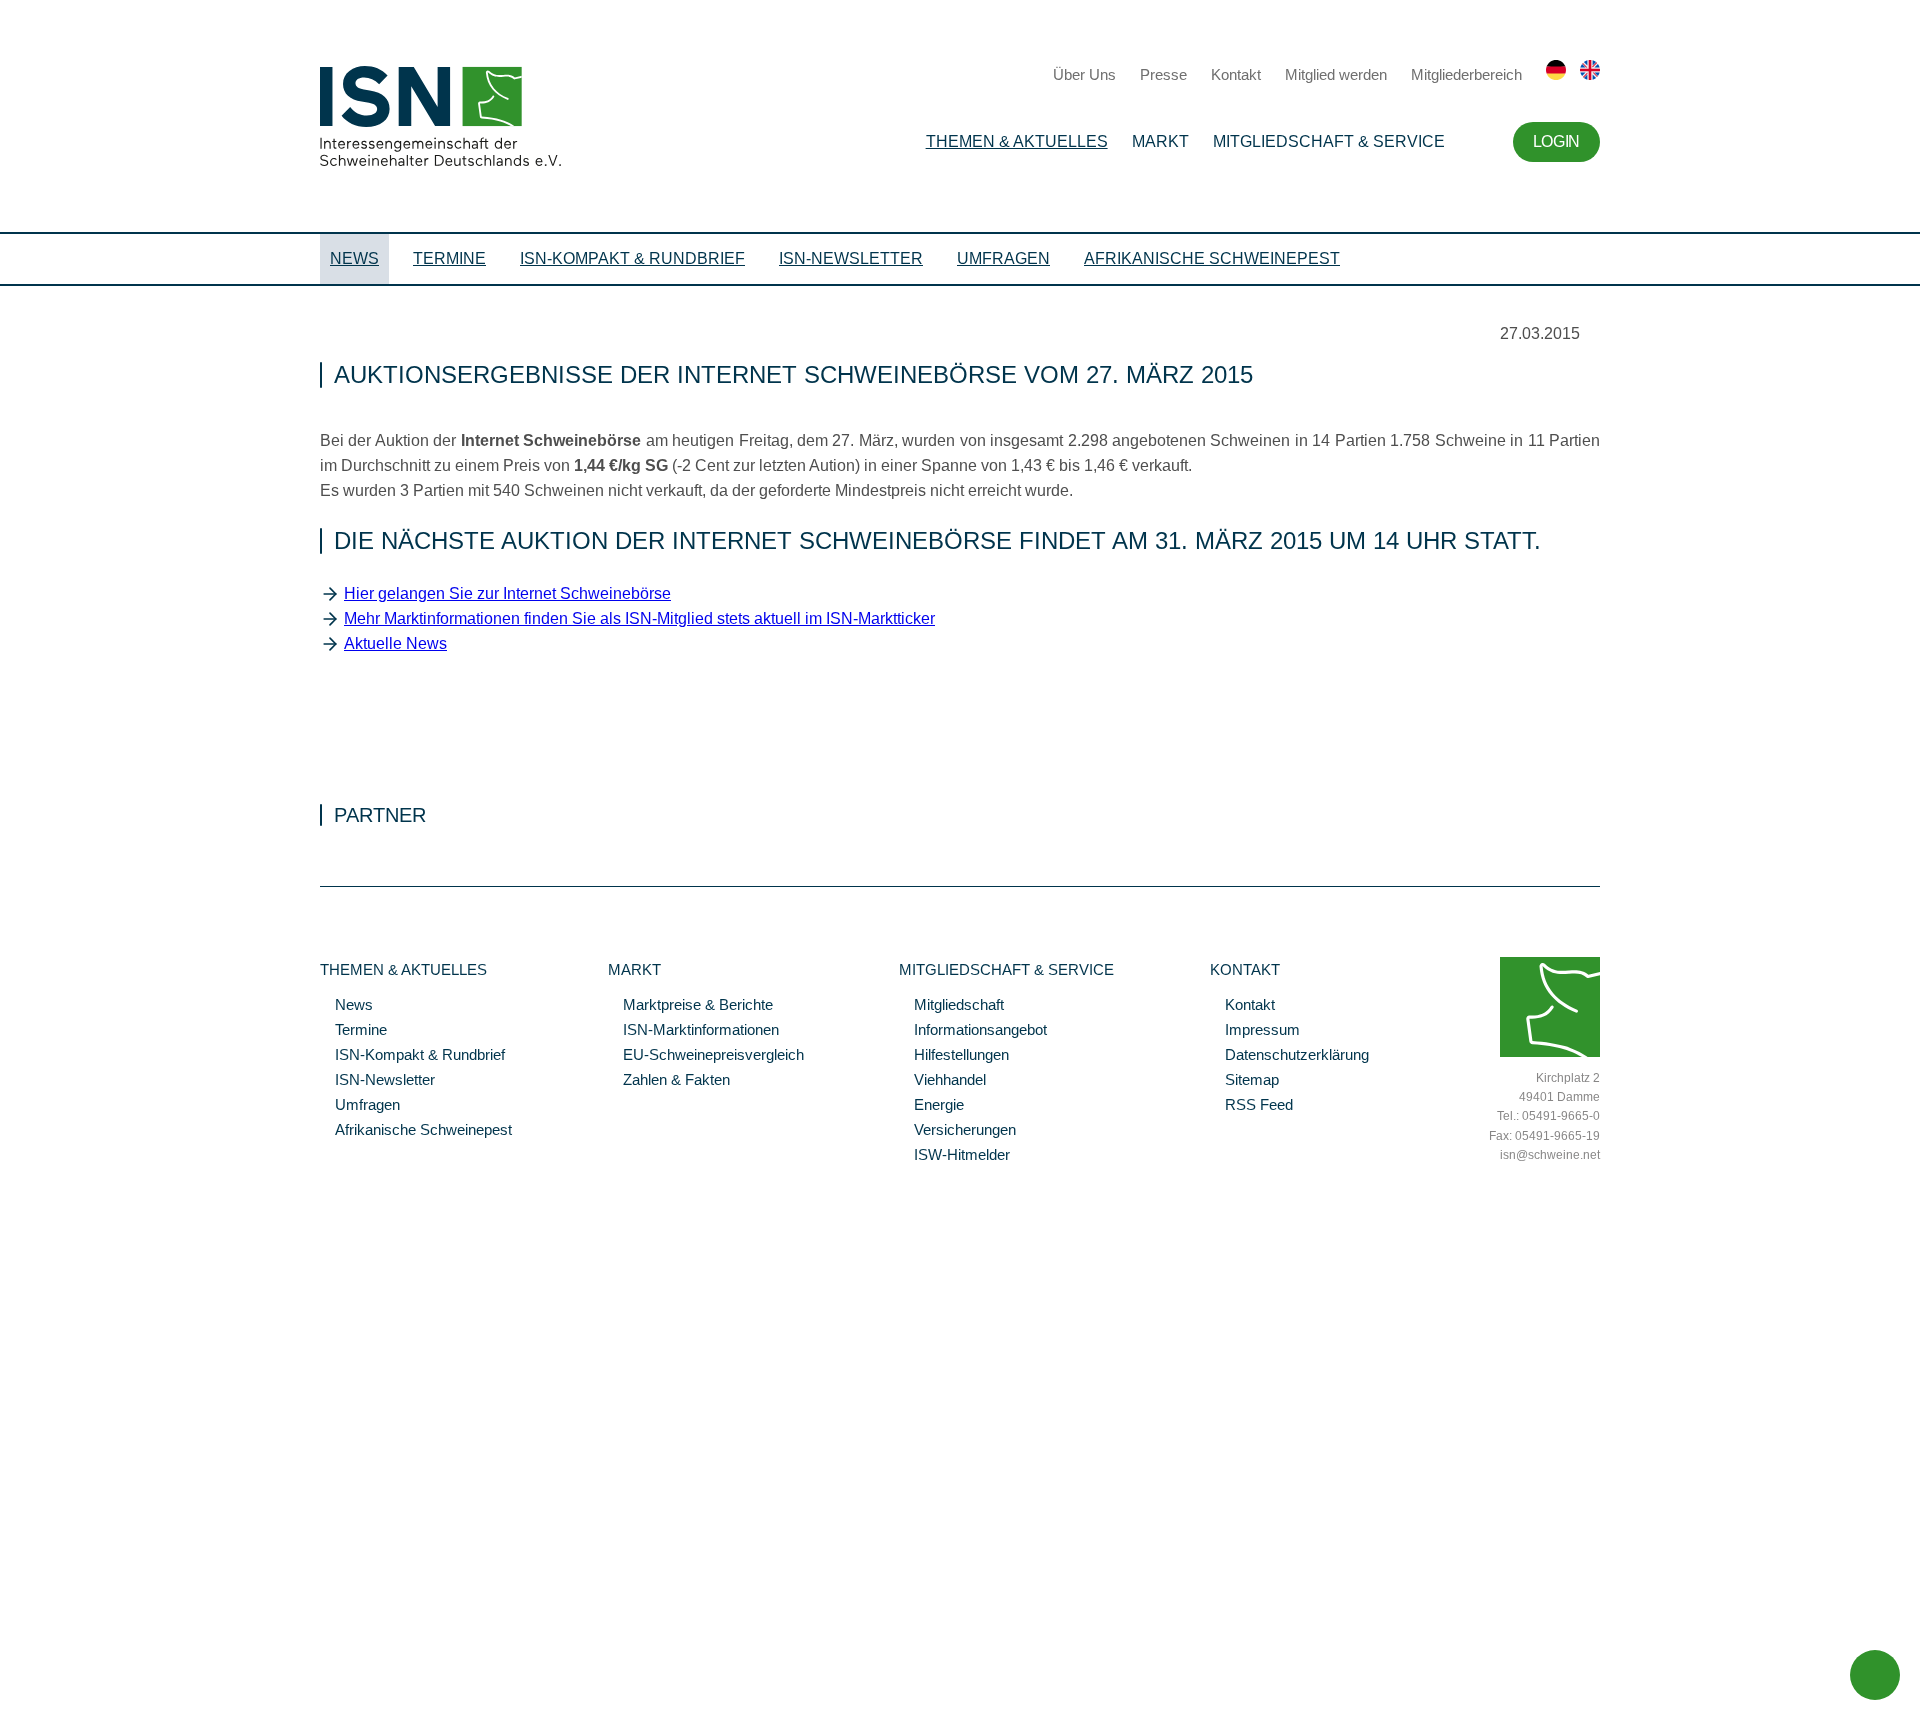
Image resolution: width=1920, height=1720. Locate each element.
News (354, 258)
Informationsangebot (973, 1031)
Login (1556, 141)
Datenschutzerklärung (1289, 1056)
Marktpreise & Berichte (690, 1006)
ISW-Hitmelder (954, 1156)
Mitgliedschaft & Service (1329, 141)
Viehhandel (942, 1081)
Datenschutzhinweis (63, 1677)
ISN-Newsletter (851, 258)
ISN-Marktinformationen (693, 1031)
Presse (1163, 74)
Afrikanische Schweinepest (1212, 258)
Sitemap (1244, 1081)
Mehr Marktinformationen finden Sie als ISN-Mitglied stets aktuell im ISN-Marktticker (639, 618)
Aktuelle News (395, 643)
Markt (1160, 141)
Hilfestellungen (954, 1056)
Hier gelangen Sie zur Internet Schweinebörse (507, 593)
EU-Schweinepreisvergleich (706, 1056)
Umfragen (1003, 258)
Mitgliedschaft (951, 1006)
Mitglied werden (1336, 74)
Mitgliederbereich (1466, 74)
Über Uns (1084, 74)
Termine (449, 258)
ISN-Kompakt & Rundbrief (632, 258)
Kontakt (1236, 74)
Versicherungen (957, 1131)
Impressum (1255, 1031)
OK (10, 1705)
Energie (931, 1106)
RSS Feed (1251, 1106)
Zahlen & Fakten (669, 1081)
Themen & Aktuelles (1017, 141)
